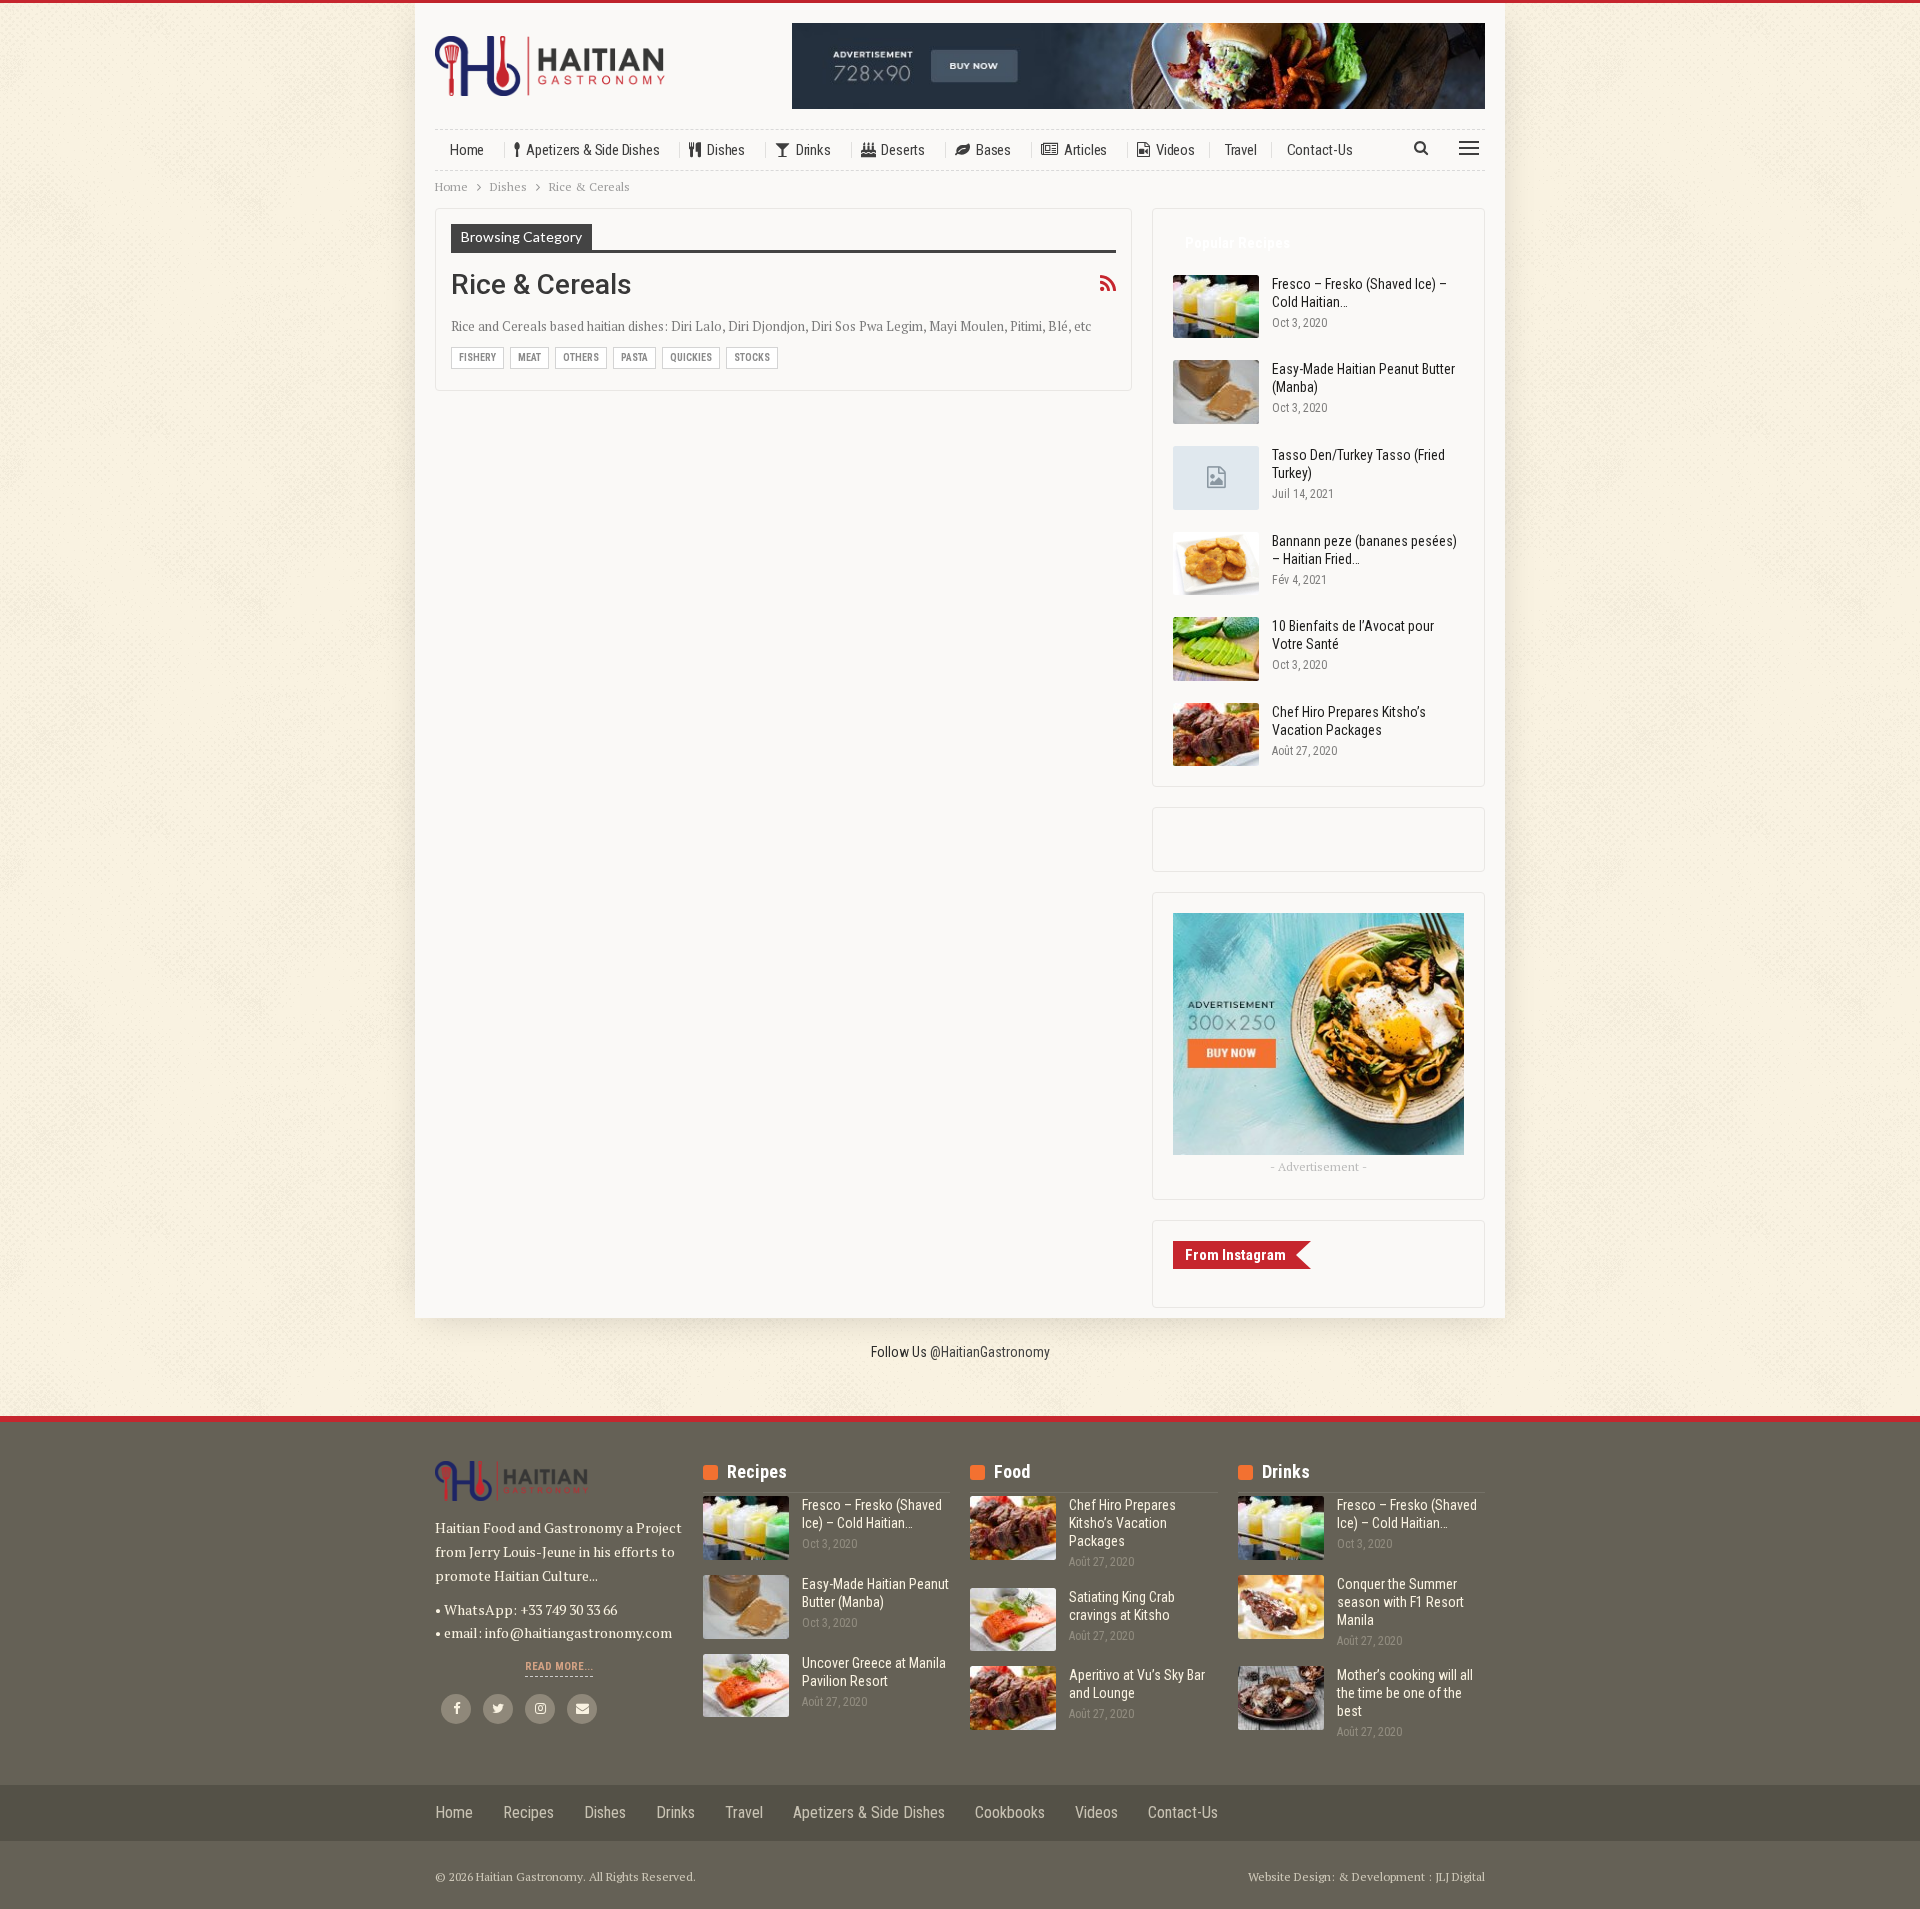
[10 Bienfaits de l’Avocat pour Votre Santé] (1216, 649)
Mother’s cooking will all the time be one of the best (1405, 1693)
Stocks (752, 357)
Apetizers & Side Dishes (592, 150)
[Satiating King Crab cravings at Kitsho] (1013, 1620)
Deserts (903, 150)
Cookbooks (1010, 1812)
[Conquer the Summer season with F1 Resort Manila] (1281, 1607)
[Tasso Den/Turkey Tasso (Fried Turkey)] (1216, 478)
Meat (529, 357)
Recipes (528, 1812)
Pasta (634, 357)
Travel (1241, 150)
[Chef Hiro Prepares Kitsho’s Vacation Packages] (1216, 735)
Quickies (691, 357)
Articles (1085, 150)
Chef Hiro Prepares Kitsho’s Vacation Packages (1122, 1523)
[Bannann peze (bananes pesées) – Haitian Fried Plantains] (1216, 564)
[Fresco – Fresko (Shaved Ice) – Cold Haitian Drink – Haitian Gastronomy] (1216, 307)
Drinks (813, 150)
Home (467, 150)
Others (581, 357)
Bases (993, 150)
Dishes (726, 150)
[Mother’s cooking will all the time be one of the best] (1281, 1698)
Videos (1175, 150)
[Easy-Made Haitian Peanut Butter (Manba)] (1216, 392)
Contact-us (1320, 150)
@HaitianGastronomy (990, 1352)
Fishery (477, 357)
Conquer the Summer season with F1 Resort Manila (1400, 1602)
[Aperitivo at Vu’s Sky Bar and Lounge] (1013, 1698)
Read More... (559, 1666)
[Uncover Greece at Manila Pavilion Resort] (746, 1686)
